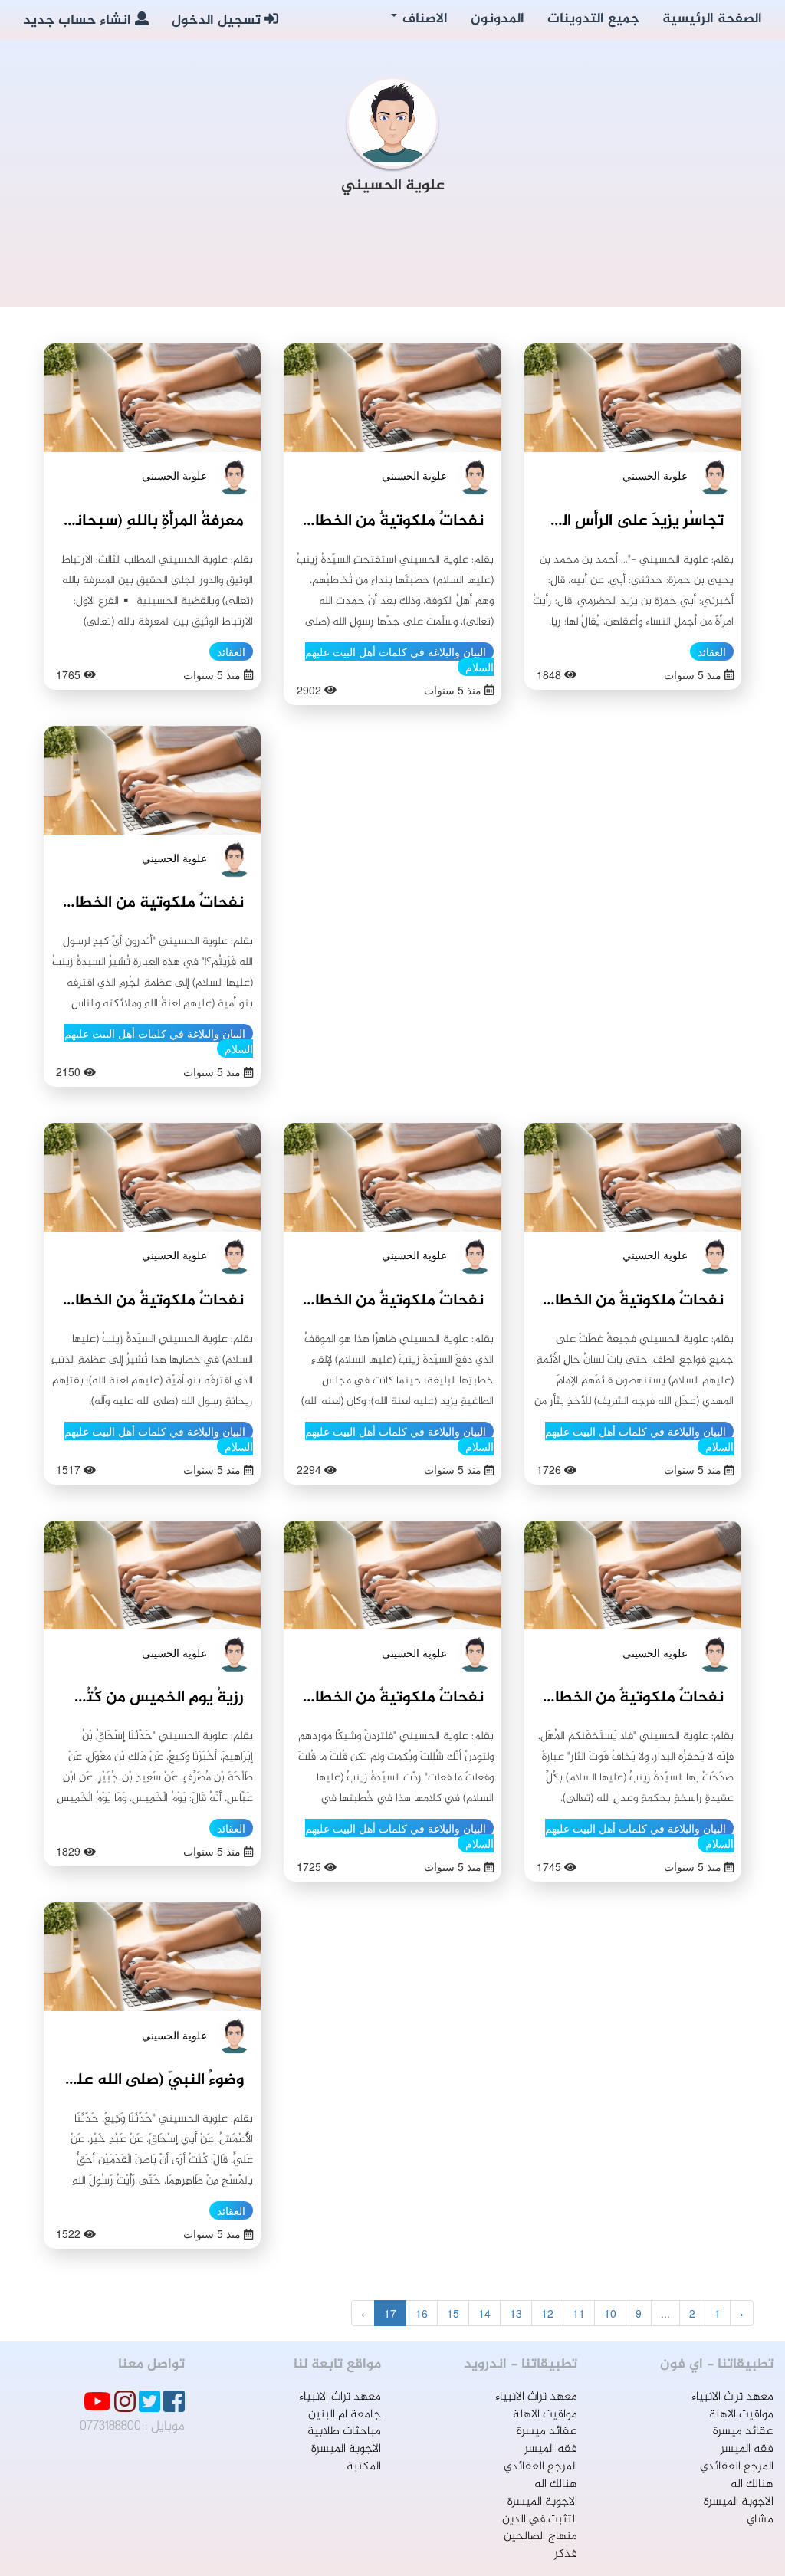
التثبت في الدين (540, 2520)
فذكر (566, 2554)
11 (579, 2313)
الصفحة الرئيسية (712, 19)
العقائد (712, 651)
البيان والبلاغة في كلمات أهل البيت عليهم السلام (399, 659)
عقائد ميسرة (743, 2432)
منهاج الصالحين (540, 2537)
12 (547, 2313)
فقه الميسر (747, 2449)
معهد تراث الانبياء (732, 2397)
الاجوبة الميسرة (739, 2502)
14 (484, 2313)
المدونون (498, 19)
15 (453, 2313)
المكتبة (364, 2467)
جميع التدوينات (593, 19)
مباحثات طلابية (344, 2432)
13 (516, 2313)
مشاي (760, 2520)
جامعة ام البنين (345, 2415)
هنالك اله (752, 2484)
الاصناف (423, 19)
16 (422, 2313)
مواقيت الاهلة (741, 2415)
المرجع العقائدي (737, 2467)
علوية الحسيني (655, 475)
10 (610, 2313)
